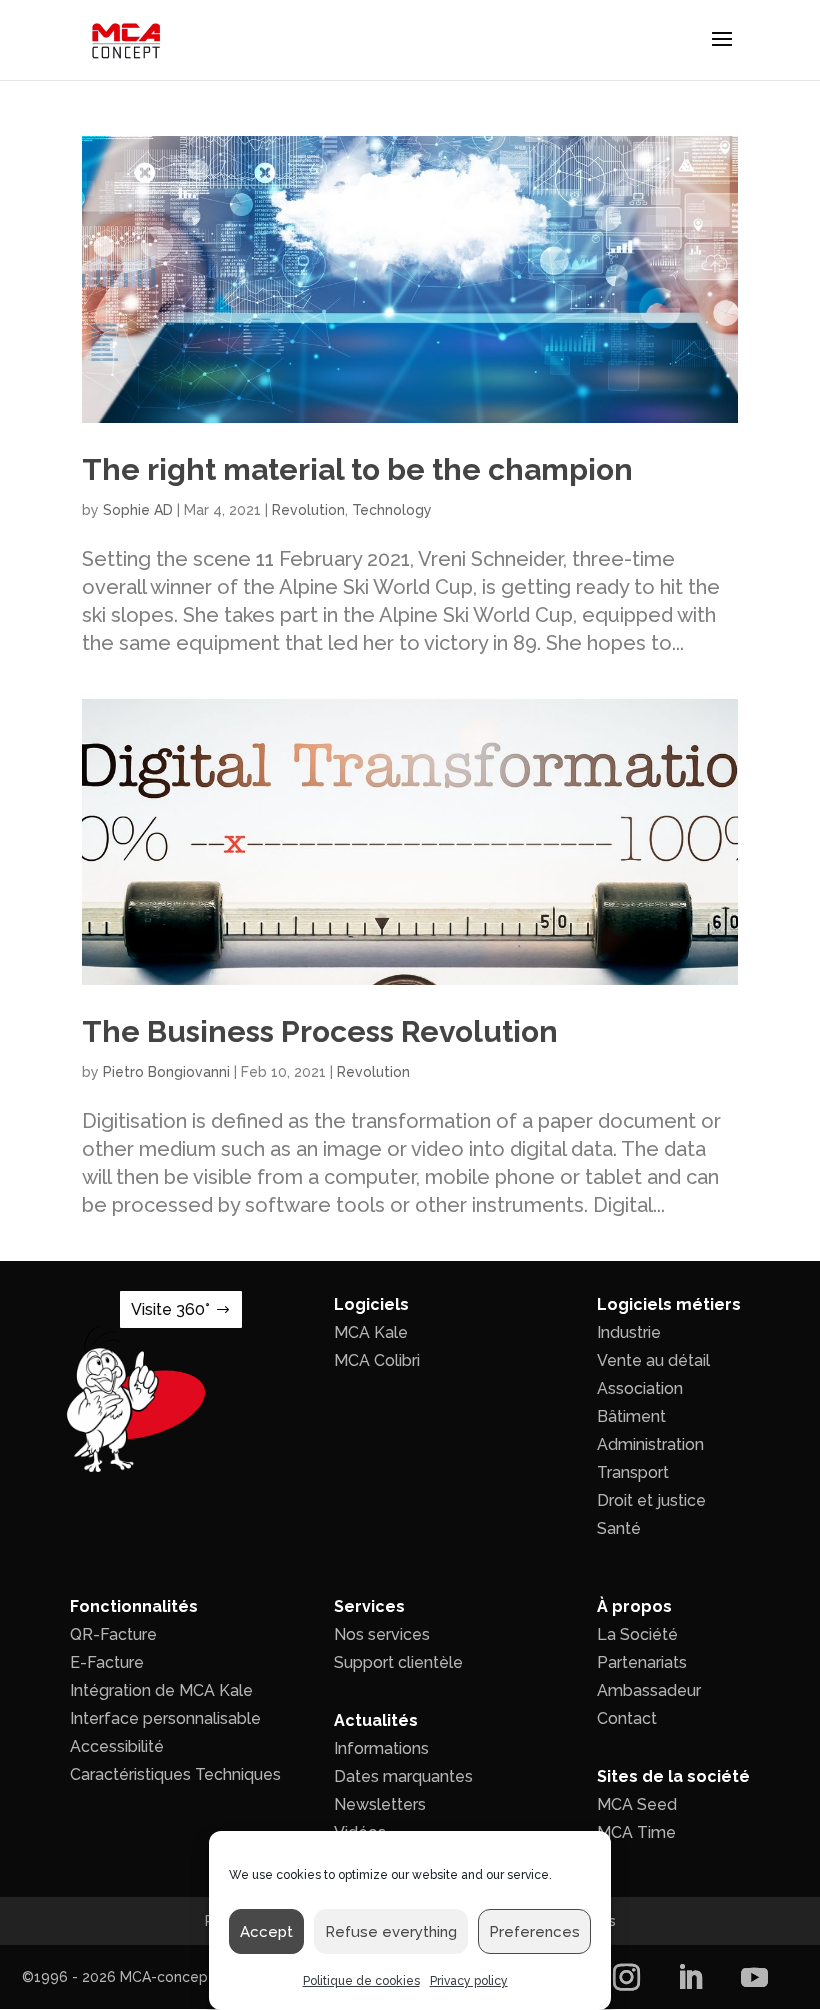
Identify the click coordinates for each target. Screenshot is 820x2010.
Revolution (308, 510)
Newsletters (380, 1804)
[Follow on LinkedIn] (690, 1977)
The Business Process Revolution (320, 1031)
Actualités (376, 1720)
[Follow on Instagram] (626, 1977)
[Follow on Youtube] (754, 1977)
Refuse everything (391, 1932)
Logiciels (371, 1304)
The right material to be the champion (357, 469)
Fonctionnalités (134, 1606)
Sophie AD (138, 510)
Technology (392, 510)
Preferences (534, 1932)
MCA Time (636, 1832)
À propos (634, 1606)
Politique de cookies (361, 1981)
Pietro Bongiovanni (166, 1072)
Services (369, 1606)
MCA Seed (637, 1804)
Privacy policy (469, 1981)
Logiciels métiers (669, 1304)
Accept (266, 1932)
